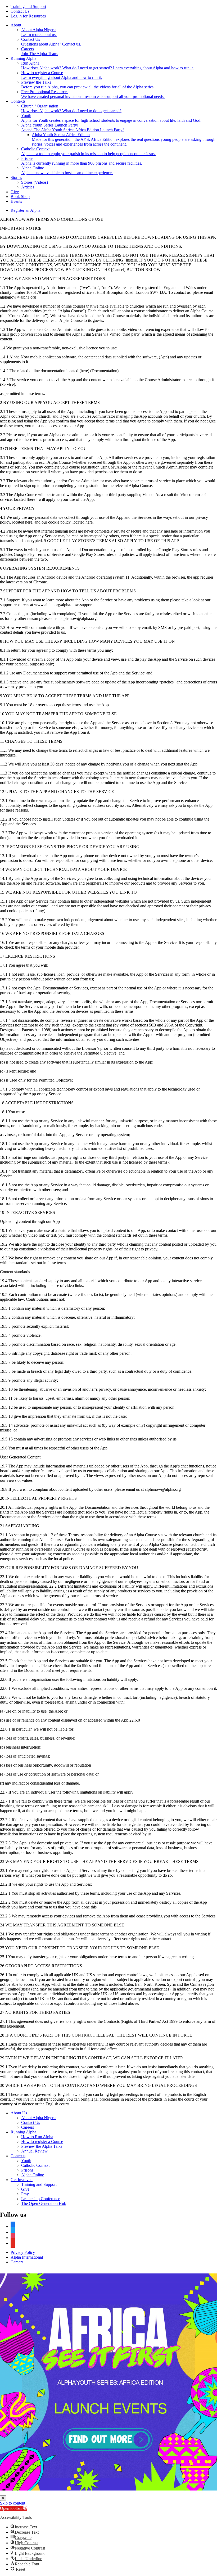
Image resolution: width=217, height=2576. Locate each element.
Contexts (18, 101)
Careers (28, 2127)
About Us (19, 2113)
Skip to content (13, 2503)
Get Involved (22, 2180)
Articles (28, 187)
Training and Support (28, 6)
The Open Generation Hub (44, 2203)
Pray (25, 2194)
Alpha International (27, 2257)
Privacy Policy (23, 2252)
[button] (14, 2508)
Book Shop (20, 197)
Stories (16, 177)
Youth (26, 2161)
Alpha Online (33, 2175)
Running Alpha (23, 58)
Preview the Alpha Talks (42, 2146)
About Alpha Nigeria (39, 2118)
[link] (108, 2382)
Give (15, 192)
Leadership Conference (41, 2199)
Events (16, 201)
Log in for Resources (28, 16)
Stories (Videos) (35, 182)
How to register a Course (42, 2142)
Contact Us (20, 11)
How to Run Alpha (37, 2137)
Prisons (27, 2170)
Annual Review (34, 2151)
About (16, 25)
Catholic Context (35, 2165)
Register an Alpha (26, 210)
